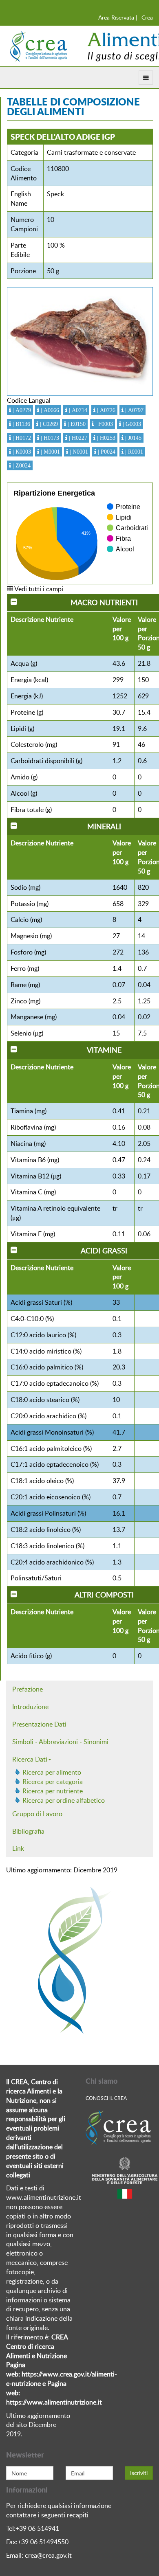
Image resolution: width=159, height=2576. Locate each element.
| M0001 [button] (50, 452)
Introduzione (30, 1707)
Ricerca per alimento (52, 1772)
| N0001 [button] (78, 452)
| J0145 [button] (132, 438)
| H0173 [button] (49, 438)
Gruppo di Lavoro (37, 1814)
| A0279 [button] (21, 410)
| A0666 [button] (49, 410)
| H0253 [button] (105, 438)
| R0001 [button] (133, 452)
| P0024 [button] (106, 452)
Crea (147, 17)
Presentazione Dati (39, 1724)
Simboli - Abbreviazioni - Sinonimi (60, 1742)
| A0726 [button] (105, 410)
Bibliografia (28, 1831)
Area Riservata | (118, 17)
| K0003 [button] (21, 452)
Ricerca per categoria (53, 1782)
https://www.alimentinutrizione (51, 2402)
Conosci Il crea (106, 2098)
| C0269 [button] (48, 424)
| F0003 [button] (103, 424)
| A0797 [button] (134, 410)
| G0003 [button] (131, 424)
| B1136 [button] (21, 424)
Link (18, 1848)
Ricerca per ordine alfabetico (64, 1800)
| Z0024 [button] (21, 465)
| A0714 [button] (77, 410)
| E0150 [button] (76, 424)
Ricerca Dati (30, 1759)
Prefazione (28, 1689)
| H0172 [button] (21, 438)
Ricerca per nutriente (53, 1791)
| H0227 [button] (77, 438)
